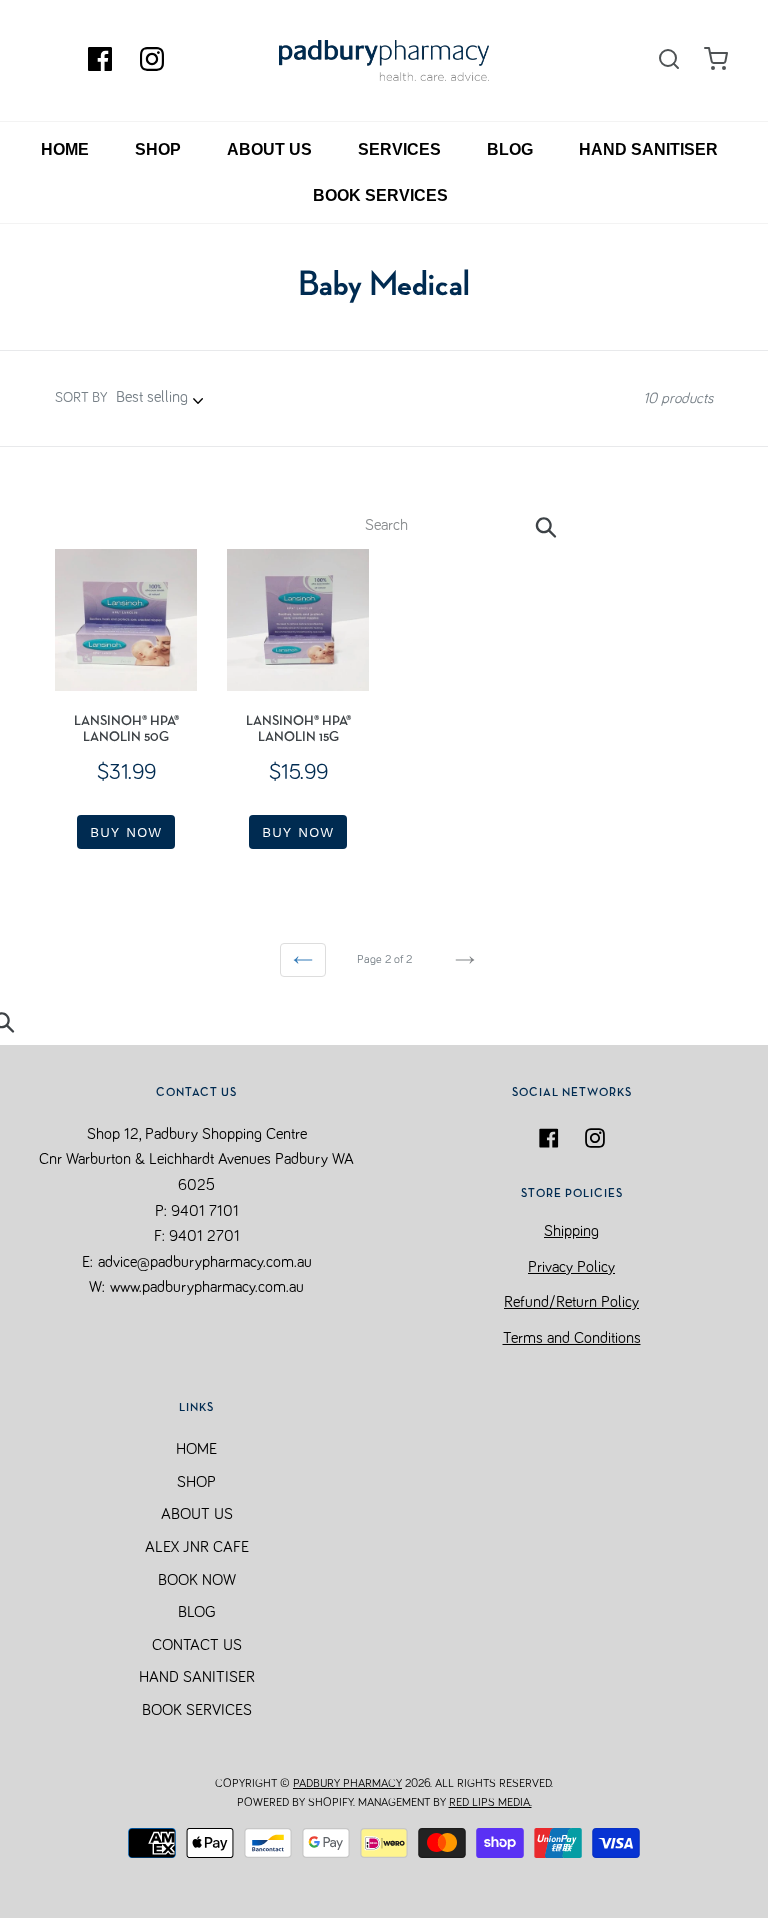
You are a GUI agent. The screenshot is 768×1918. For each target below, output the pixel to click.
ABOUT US (269, 149)
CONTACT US (197, 1645)
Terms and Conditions (572, 1338)
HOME (65, 149)
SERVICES (399, 149)
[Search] (669, 60)
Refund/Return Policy (571, 1302)
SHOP (158, 149)
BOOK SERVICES (380, 195)
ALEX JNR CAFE (197, 1547)
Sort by (81, 398)
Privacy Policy (571, 1267)
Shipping (571, 1231)
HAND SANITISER (648, 149)
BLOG (510, 149)
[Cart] (716, 59)
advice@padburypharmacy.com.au (205, 1262)
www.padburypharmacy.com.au (207, 1287)
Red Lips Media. (490, 1803)
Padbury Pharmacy (347, 1784)
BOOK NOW (197, 1580)
